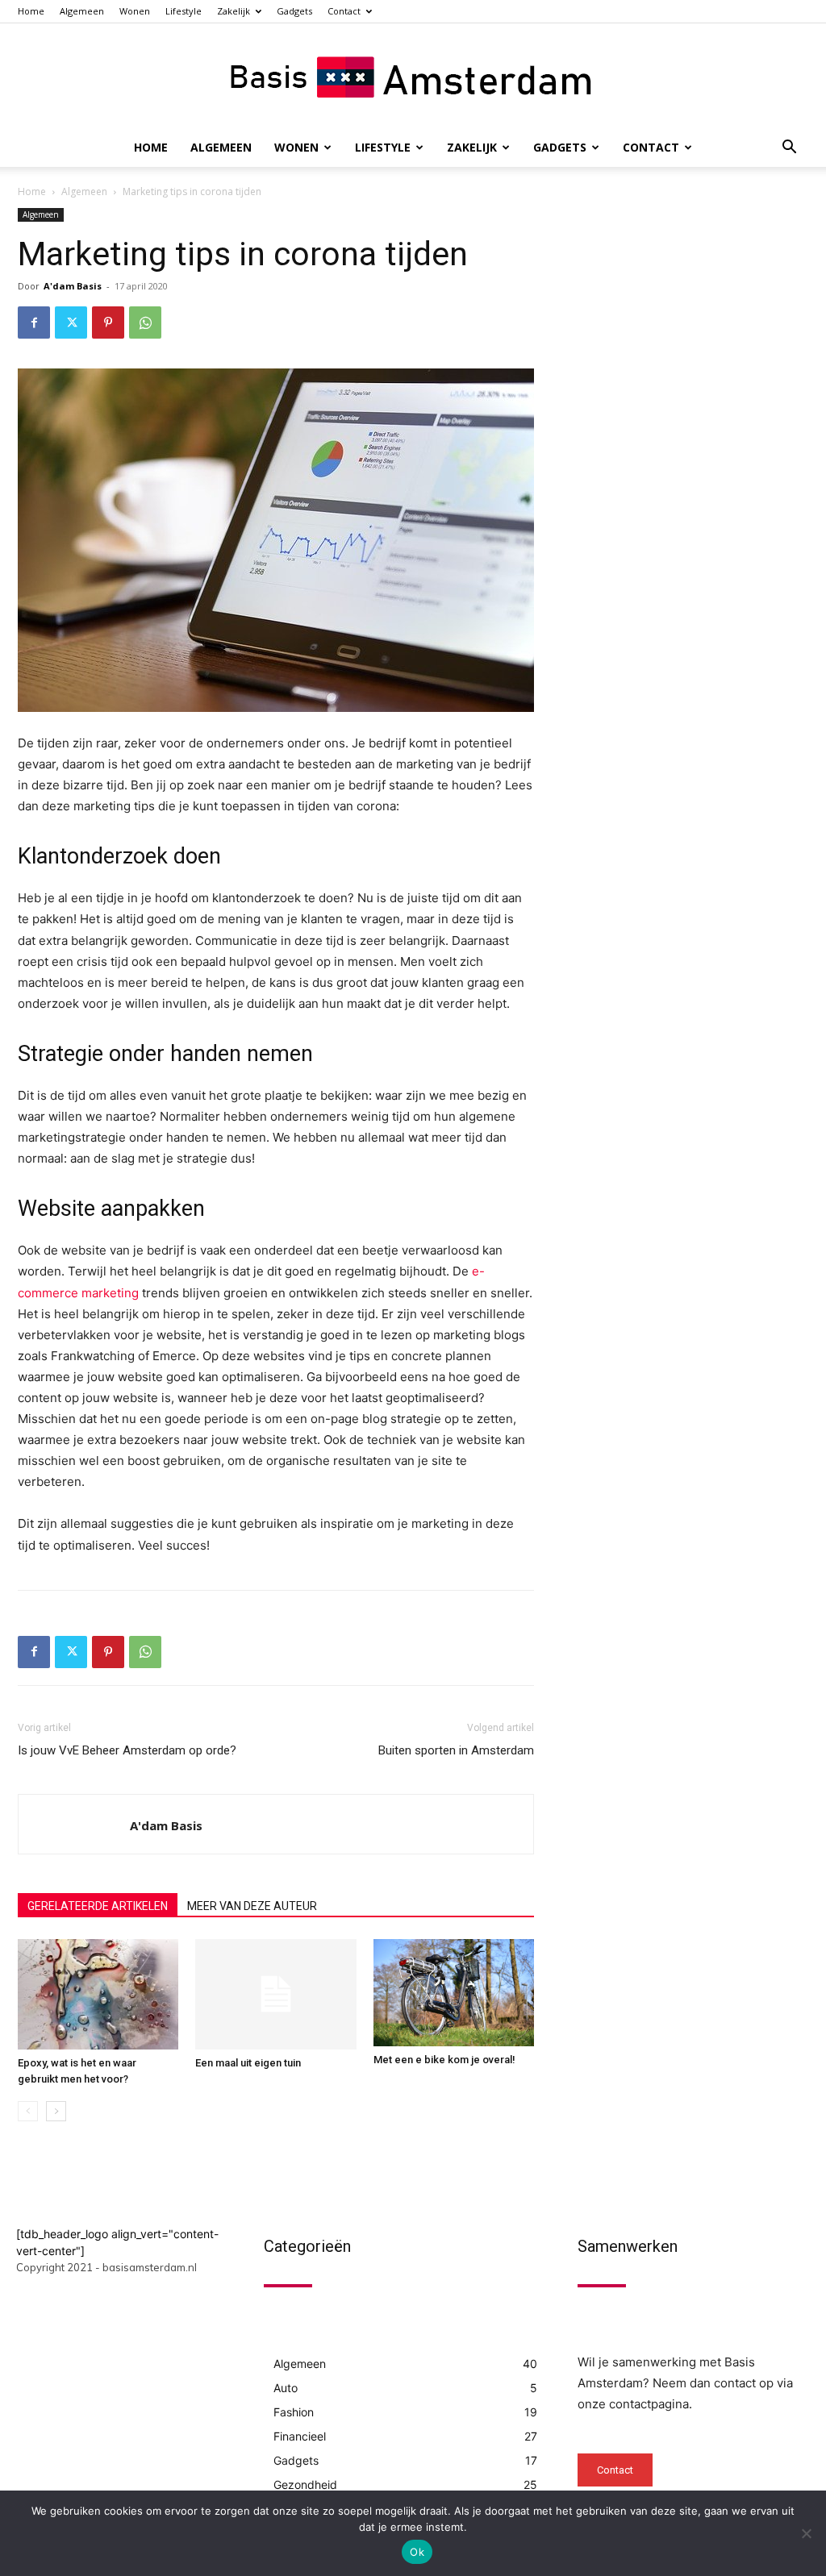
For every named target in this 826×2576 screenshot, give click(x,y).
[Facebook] (34, 323)
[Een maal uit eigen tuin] (275, 1994)
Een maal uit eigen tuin (248, 2063)
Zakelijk (234, 11)
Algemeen (82, 11)
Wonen (135, 11)
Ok (417, 2552)
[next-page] (56, 2111)
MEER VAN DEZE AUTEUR (252, 1906)
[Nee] (806, 2533)
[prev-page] (28, 2111)
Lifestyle (184, 11)
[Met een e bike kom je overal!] (454, 1993)
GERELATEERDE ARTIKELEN (98, 1906)
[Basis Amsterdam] (413, 77)
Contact (344, 11)
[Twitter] (71, 323)
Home (31, 11)
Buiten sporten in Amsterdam (456, 1750)
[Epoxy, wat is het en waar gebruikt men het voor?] (98, 1994)
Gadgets (294, 11)
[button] (789, 149)
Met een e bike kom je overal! (444, 2060)
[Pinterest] (108, 323)
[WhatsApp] (145, 323)
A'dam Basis (73, 286)
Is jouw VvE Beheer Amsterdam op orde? (127, 1750)
